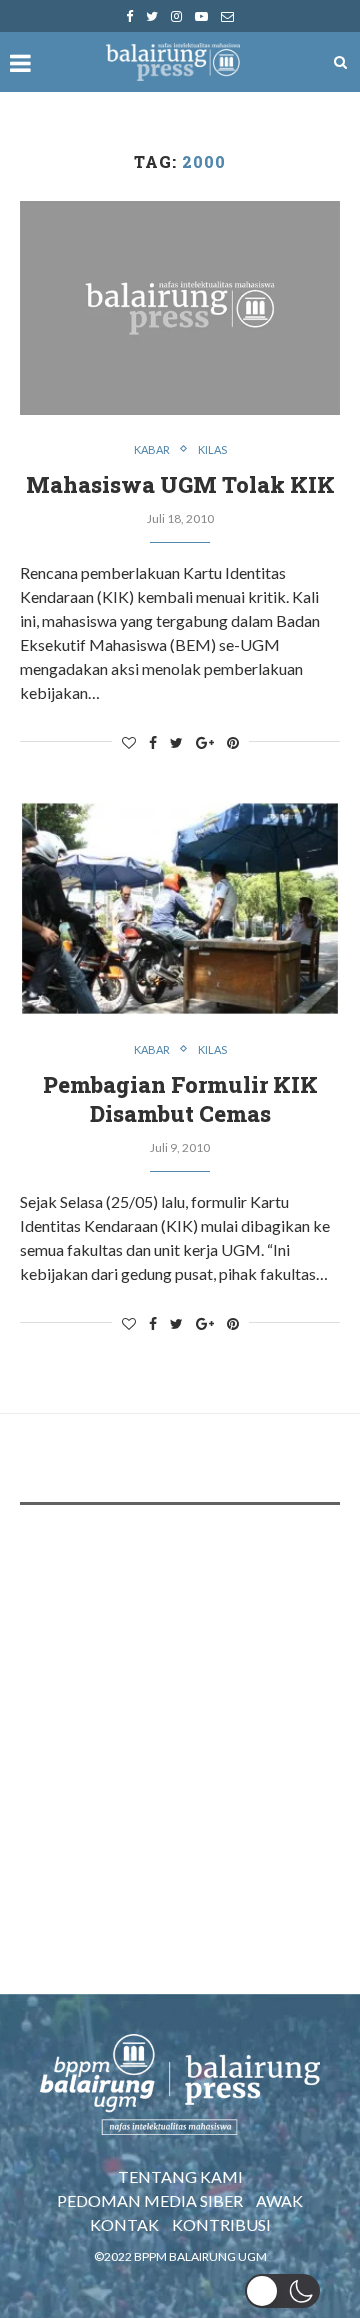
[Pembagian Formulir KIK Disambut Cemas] (180, 908)
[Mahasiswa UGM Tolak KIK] (180, 307)
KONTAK (124, 2224)
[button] (282, 2291)
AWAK (279, 2200)
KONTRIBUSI (221, 2224)
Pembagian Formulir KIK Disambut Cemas (180, 1099)
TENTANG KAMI (180, 2176)
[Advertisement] (180, 1715)
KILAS (212, 449)
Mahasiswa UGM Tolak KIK (180, 484)
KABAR (152, 449)
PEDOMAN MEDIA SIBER (150, 2200)
